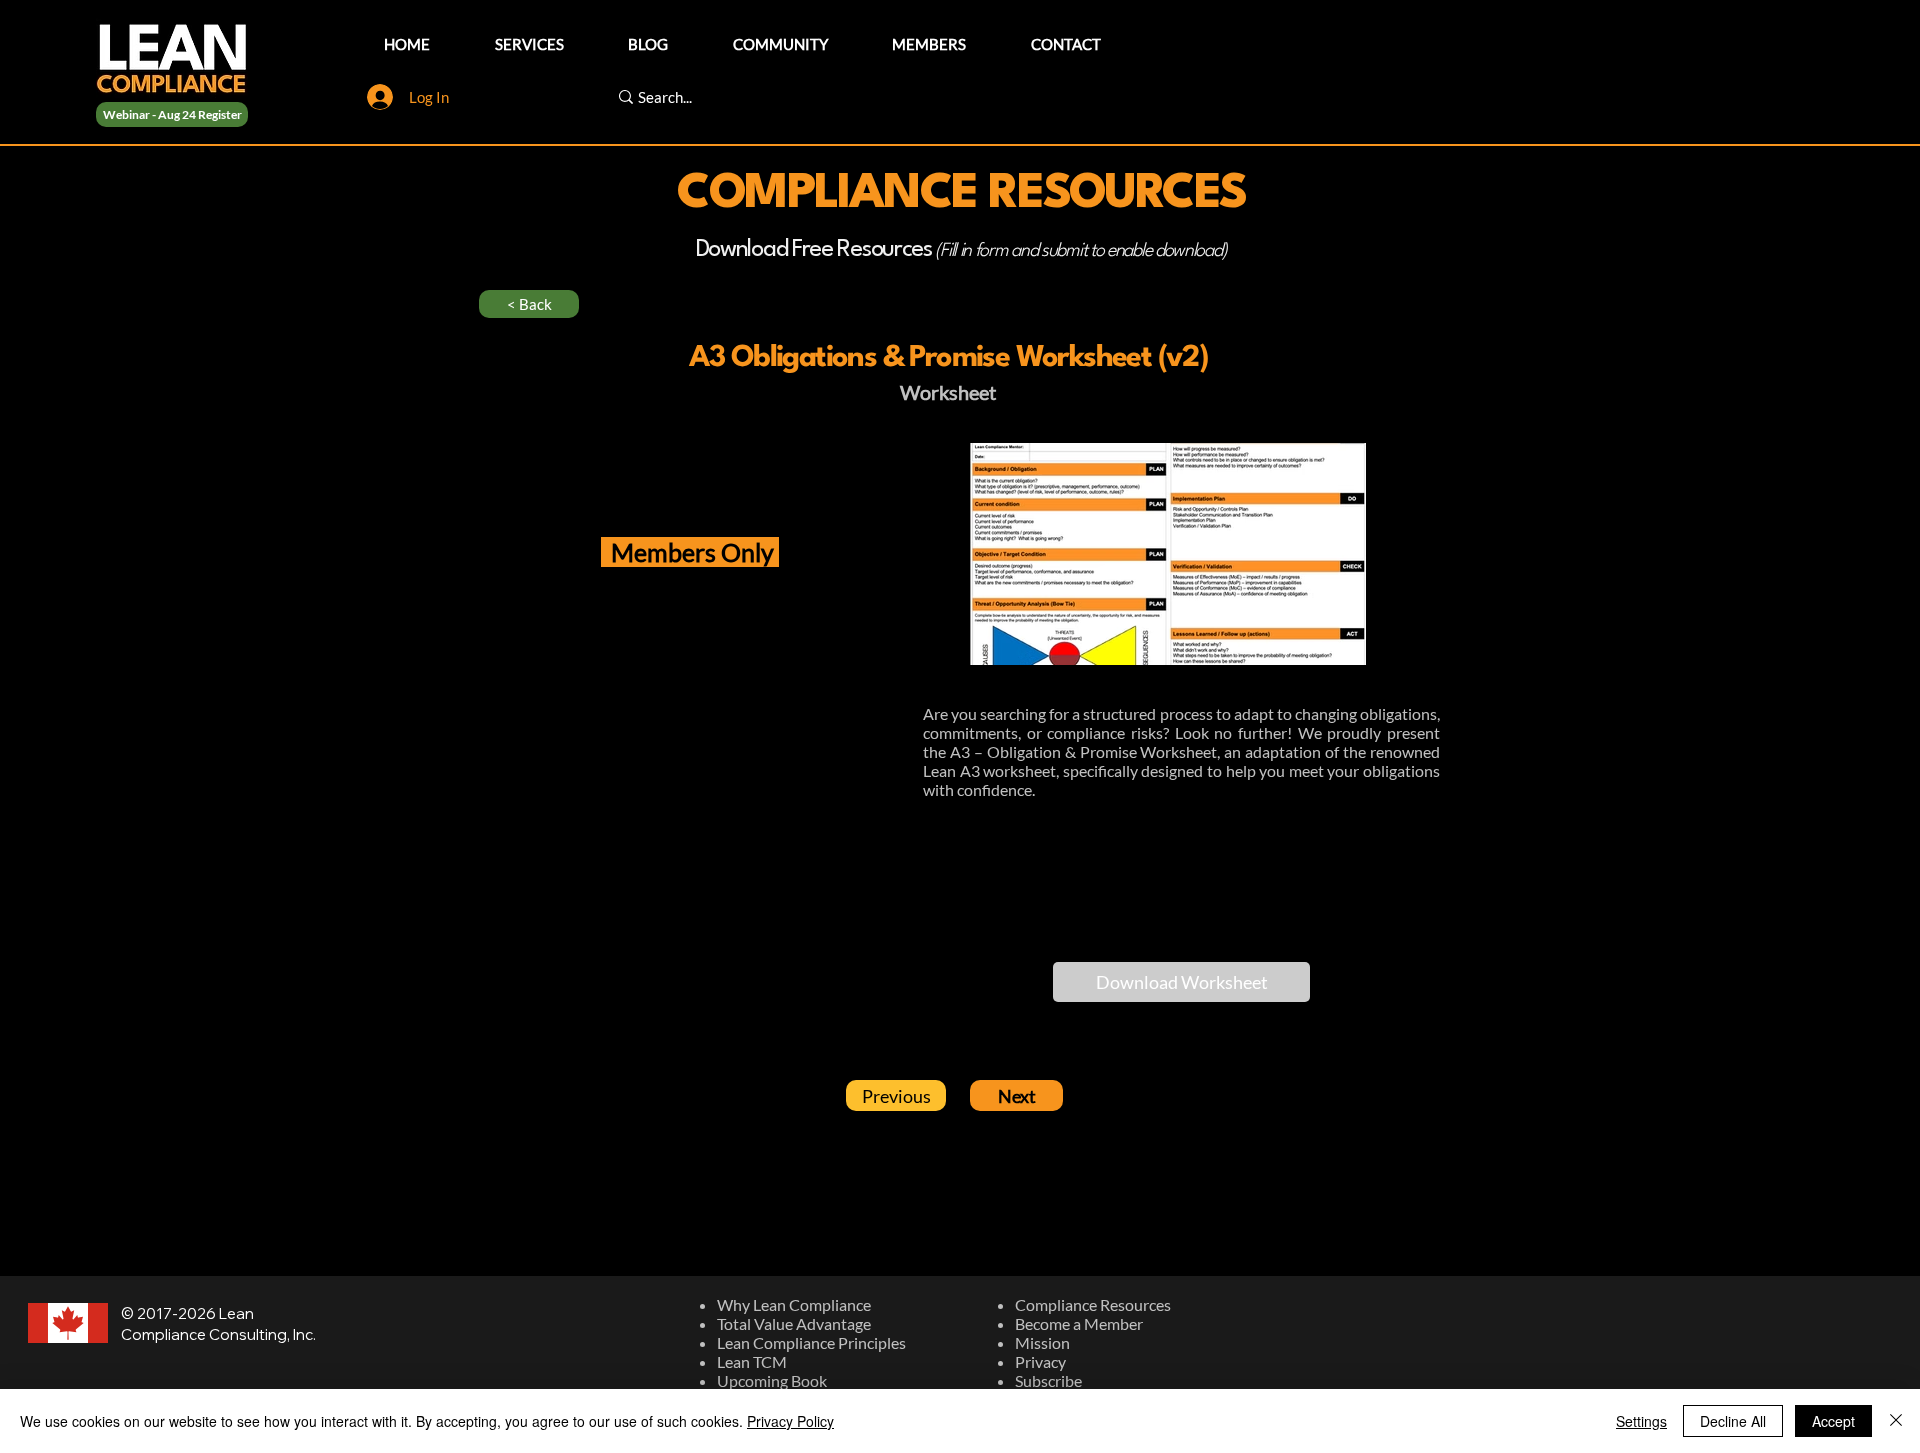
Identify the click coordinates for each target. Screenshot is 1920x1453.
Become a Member (1079, 1323)
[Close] (1896, 1421)
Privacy (1040, 1361)
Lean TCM (752, 1361)
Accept (1833, 1421)
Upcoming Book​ (772, 1380)
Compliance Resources (1093, 1304)
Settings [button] (1641, 1421)
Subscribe (1048, 1380)
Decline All (1733, 1421)
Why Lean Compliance (794, 1304)
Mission (1042, 1342)
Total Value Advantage (794, 1323)
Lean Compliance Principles (811, 1342)
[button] (1181, 982)
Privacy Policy (790, 1421)
